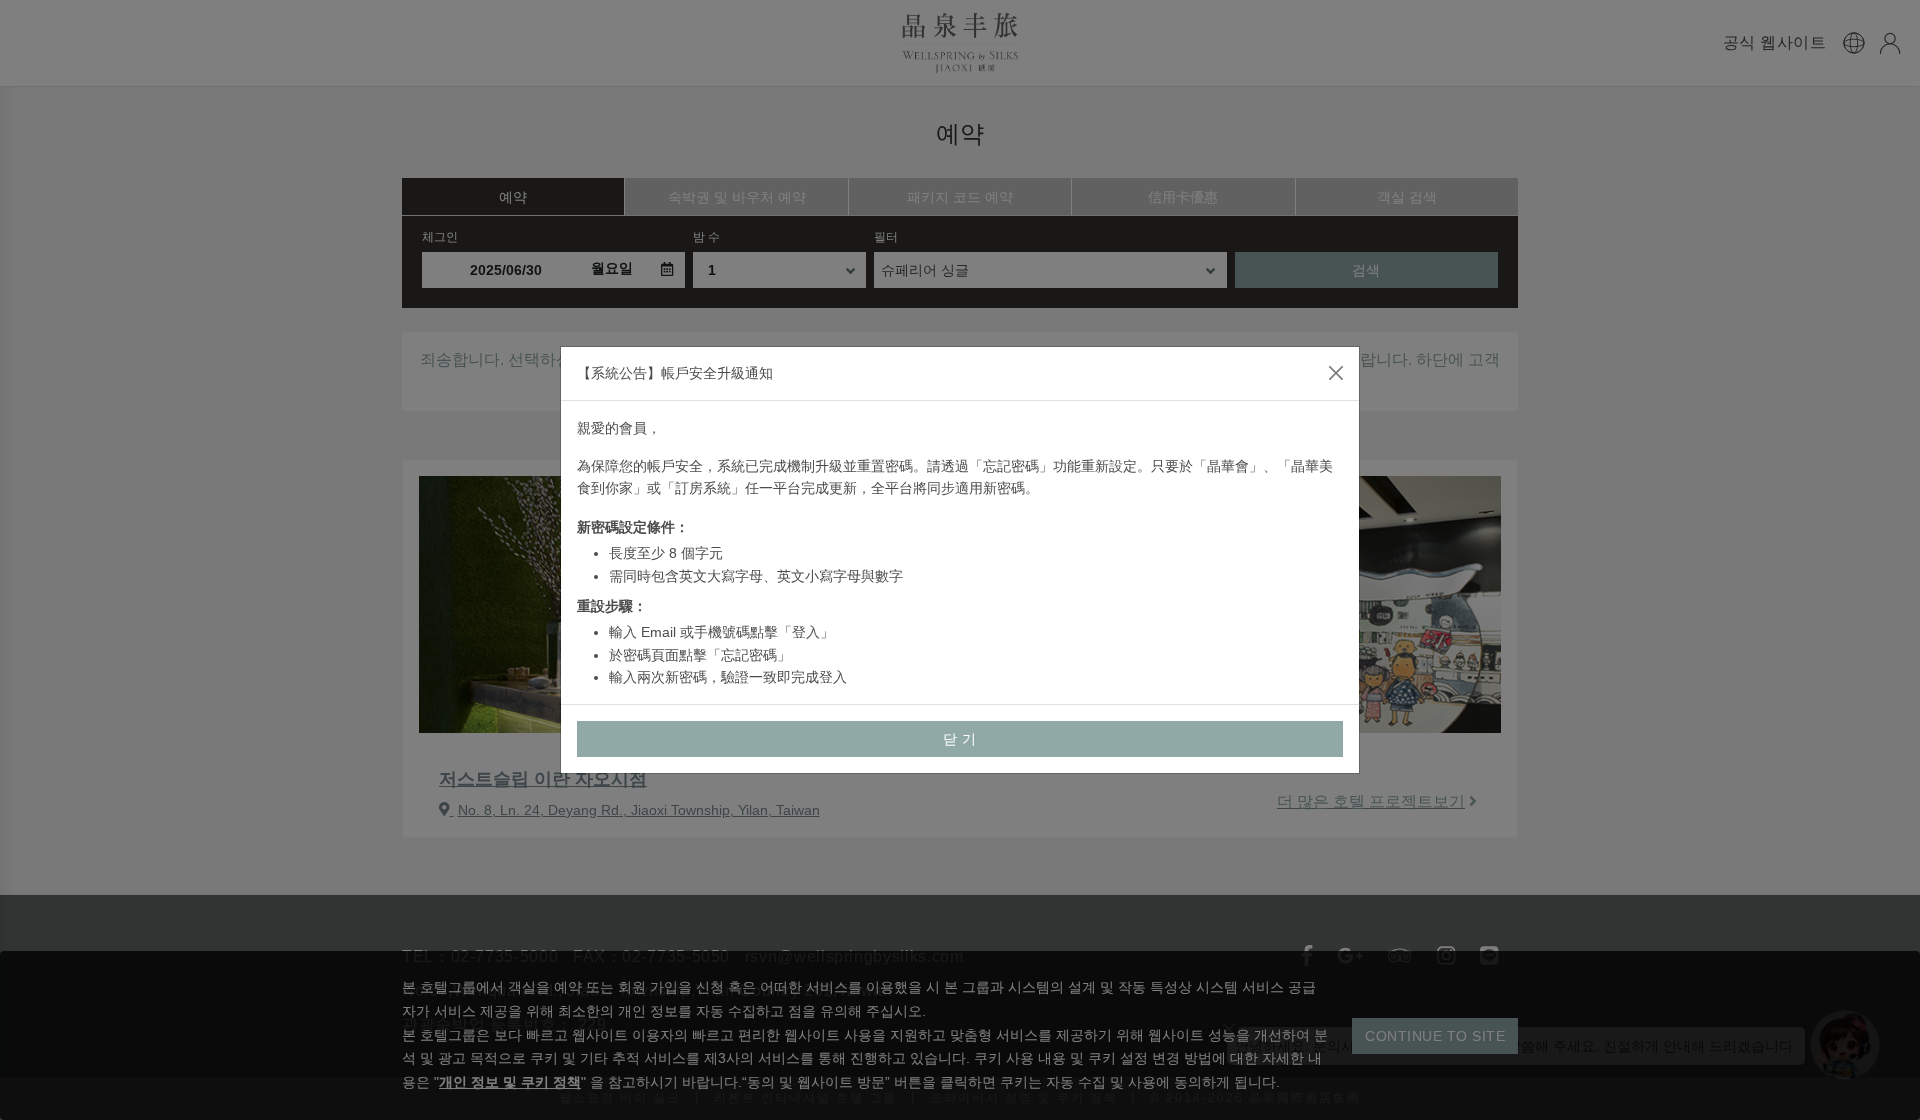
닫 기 (960, 739)
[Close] (1336, 373)
